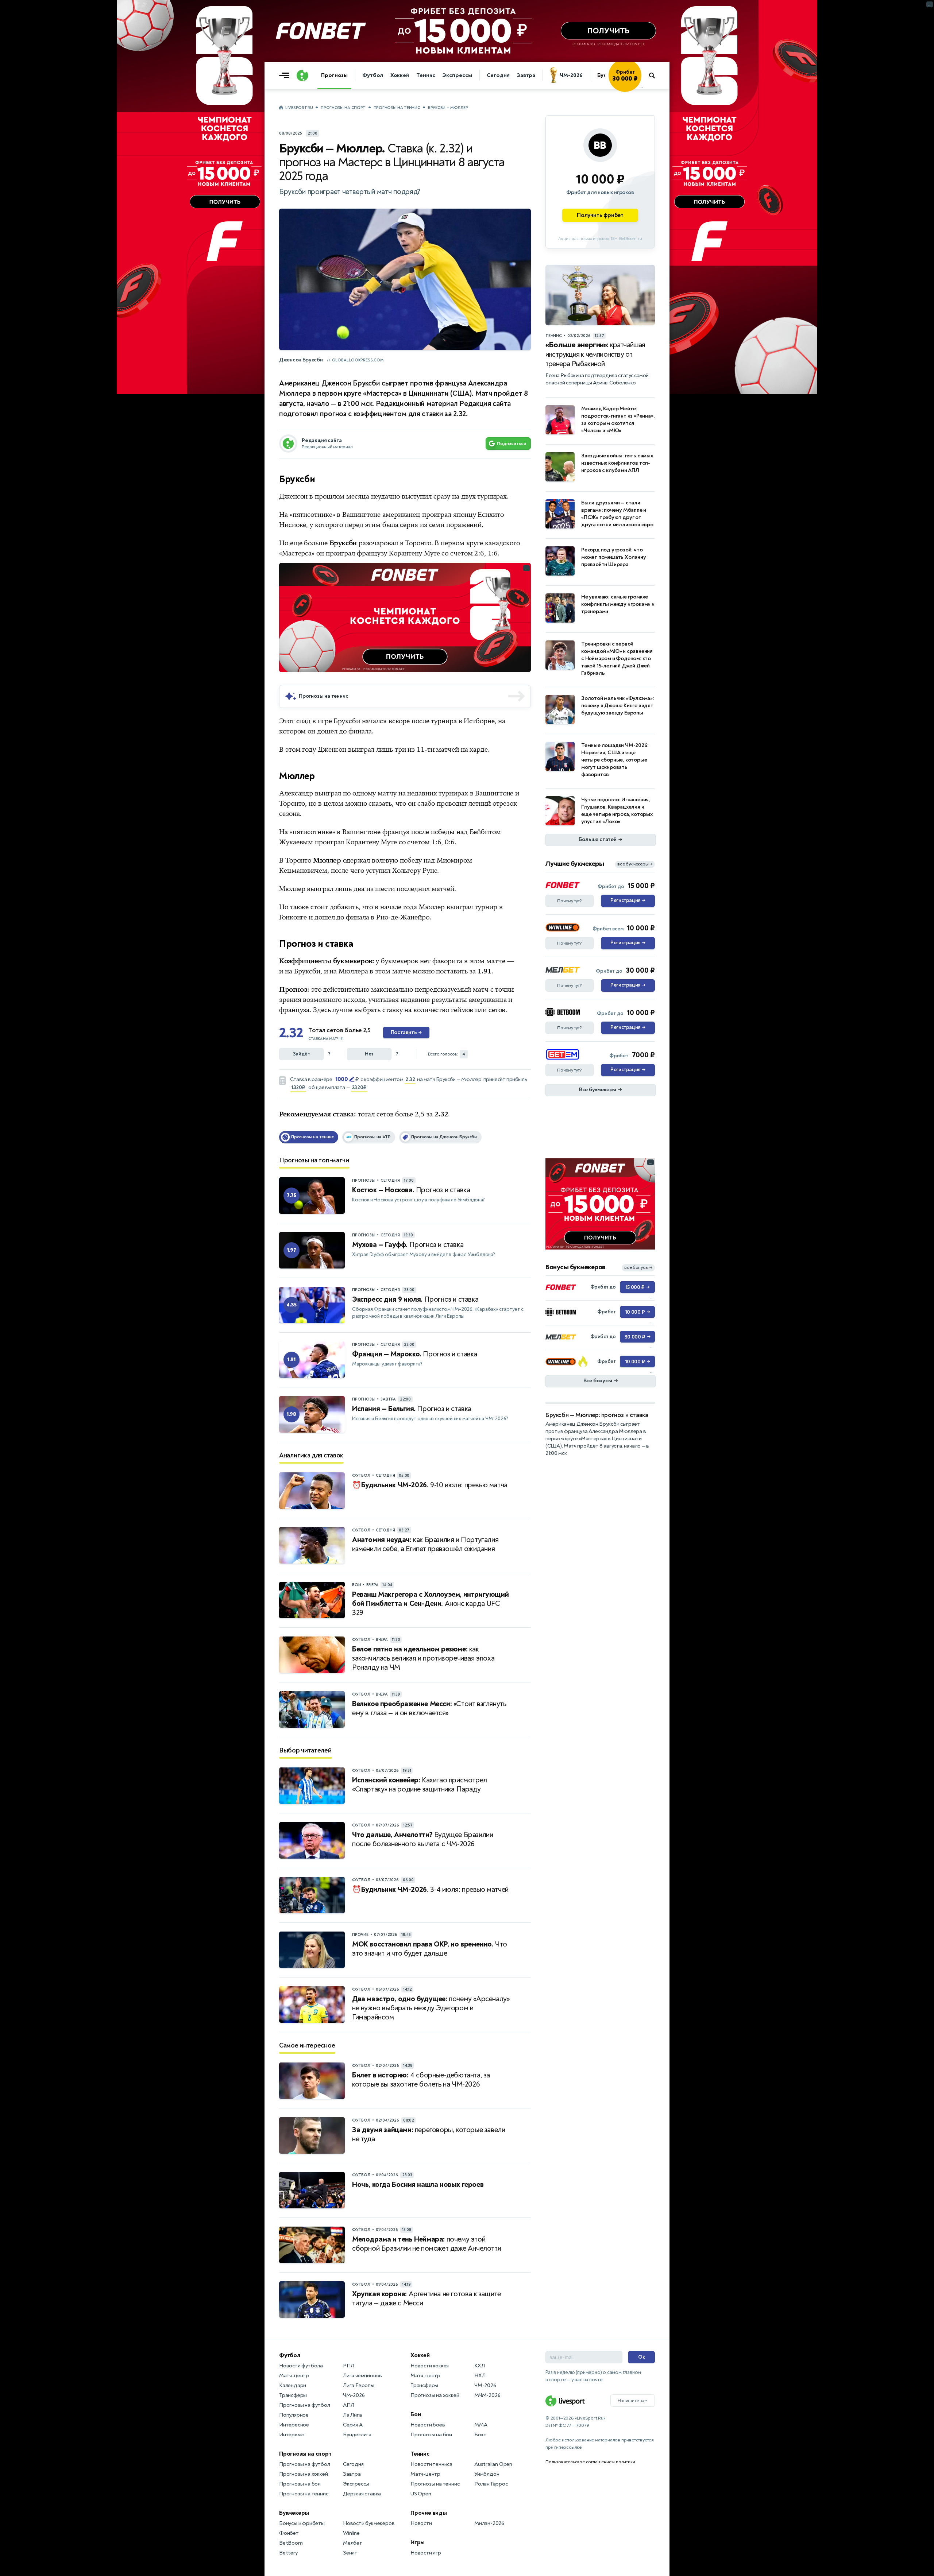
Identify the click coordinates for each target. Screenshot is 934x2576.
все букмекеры (635, 864)
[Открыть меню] (286, 75)
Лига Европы (359, 2385)
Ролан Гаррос (491, 2484)
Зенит (350, 2553)
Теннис (426, 75)
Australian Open (493, 2464)
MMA (481, 2425)
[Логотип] (302, 75)
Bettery (288, 2553)
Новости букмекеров (369, 2523)
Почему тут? (570, 901)
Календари (293, 2385)
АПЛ (348, 2405)
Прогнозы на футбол (304, 2405)
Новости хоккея (430, 2366)
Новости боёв (428, 2425)
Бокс (480, 2435)
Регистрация (628, 900)
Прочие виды (429, 2513)
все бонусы (638, 1268)
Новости (421, 2523)
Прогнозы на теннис (397, 108)
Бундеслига (357, 2435)
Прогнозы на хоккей (303, 2474)
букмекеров (400, 961)
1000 (341, 1079)
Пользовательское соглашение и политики (590, 2462)
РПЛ (348, 2366)
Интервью (292, 2435)
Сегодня (498, 75)
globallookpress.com (358, 360)
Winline (351, 2533)
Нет (369, 1054)
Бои (416, 2414)
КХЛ (479, 2366)
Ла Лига (352, 2415)
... (641, 86)
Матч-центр (294, 2376)
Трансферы (293, 2395)
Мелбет (353, 2543)
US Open (421, 2494)
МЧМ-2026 (487, 2395)
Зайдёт (302, 1054)
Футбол (373, 75)
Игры (418, 2542)
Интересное (294, 2425)
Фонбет (289, 2533)
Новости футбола (301, 2366)
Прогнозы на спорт (343, 108)
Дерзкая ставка (362, 2494)
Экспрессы (457, 75)
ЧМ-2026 (571, 75)
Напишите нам (633, 2401)
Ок (642, 2357)
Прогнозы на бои (300, 2484)
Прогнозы (334, 75)
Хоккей (400, 75)
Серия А (353, 2425)
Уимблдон (487, 2474)
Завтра (526, 75)
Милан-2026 (489, 2523)
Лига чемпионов (362, 2376)
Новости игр (426, 2553)
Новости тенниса (431, 2464)
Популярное (294, 2415)
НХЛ (480, 2376)
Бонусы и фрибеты (302, 2523)
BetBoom (291, 2543)
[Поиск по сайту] (655, 75)
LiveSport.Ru (299, 108)
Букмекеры (294, 2513)
